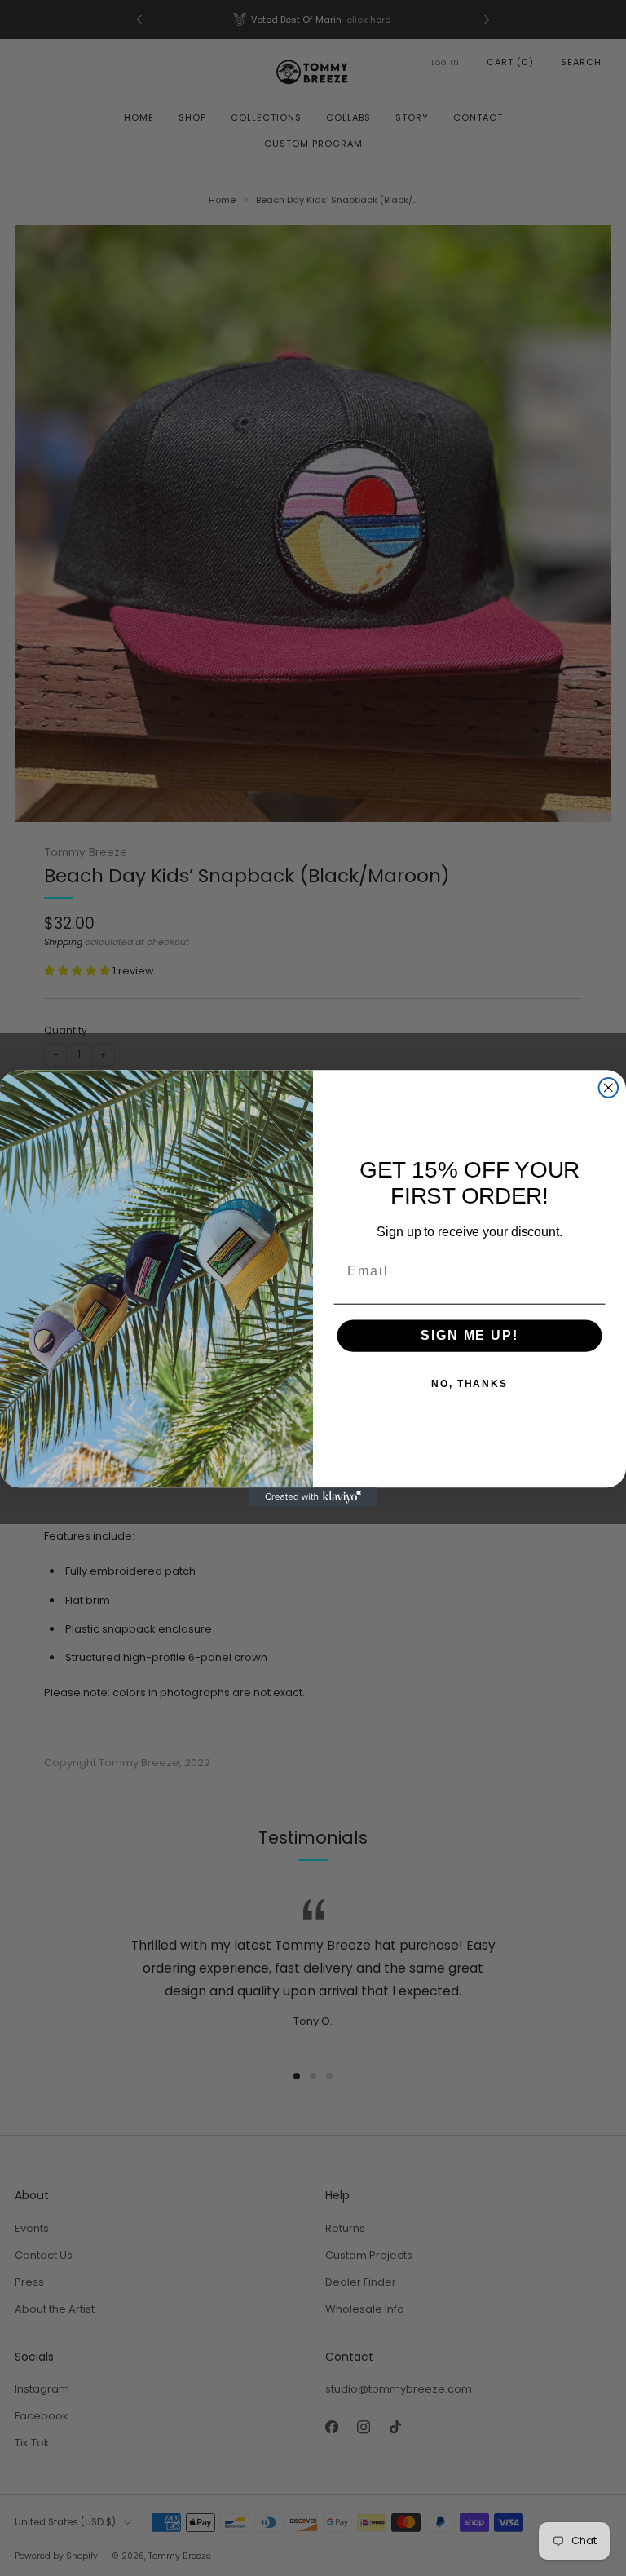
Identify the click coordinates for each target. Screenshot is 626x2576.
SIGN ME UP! (469, 1335)
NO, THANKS (469, 1384)
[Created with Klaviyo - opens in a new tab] (313, 1497)
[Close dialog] (609, 1088)
